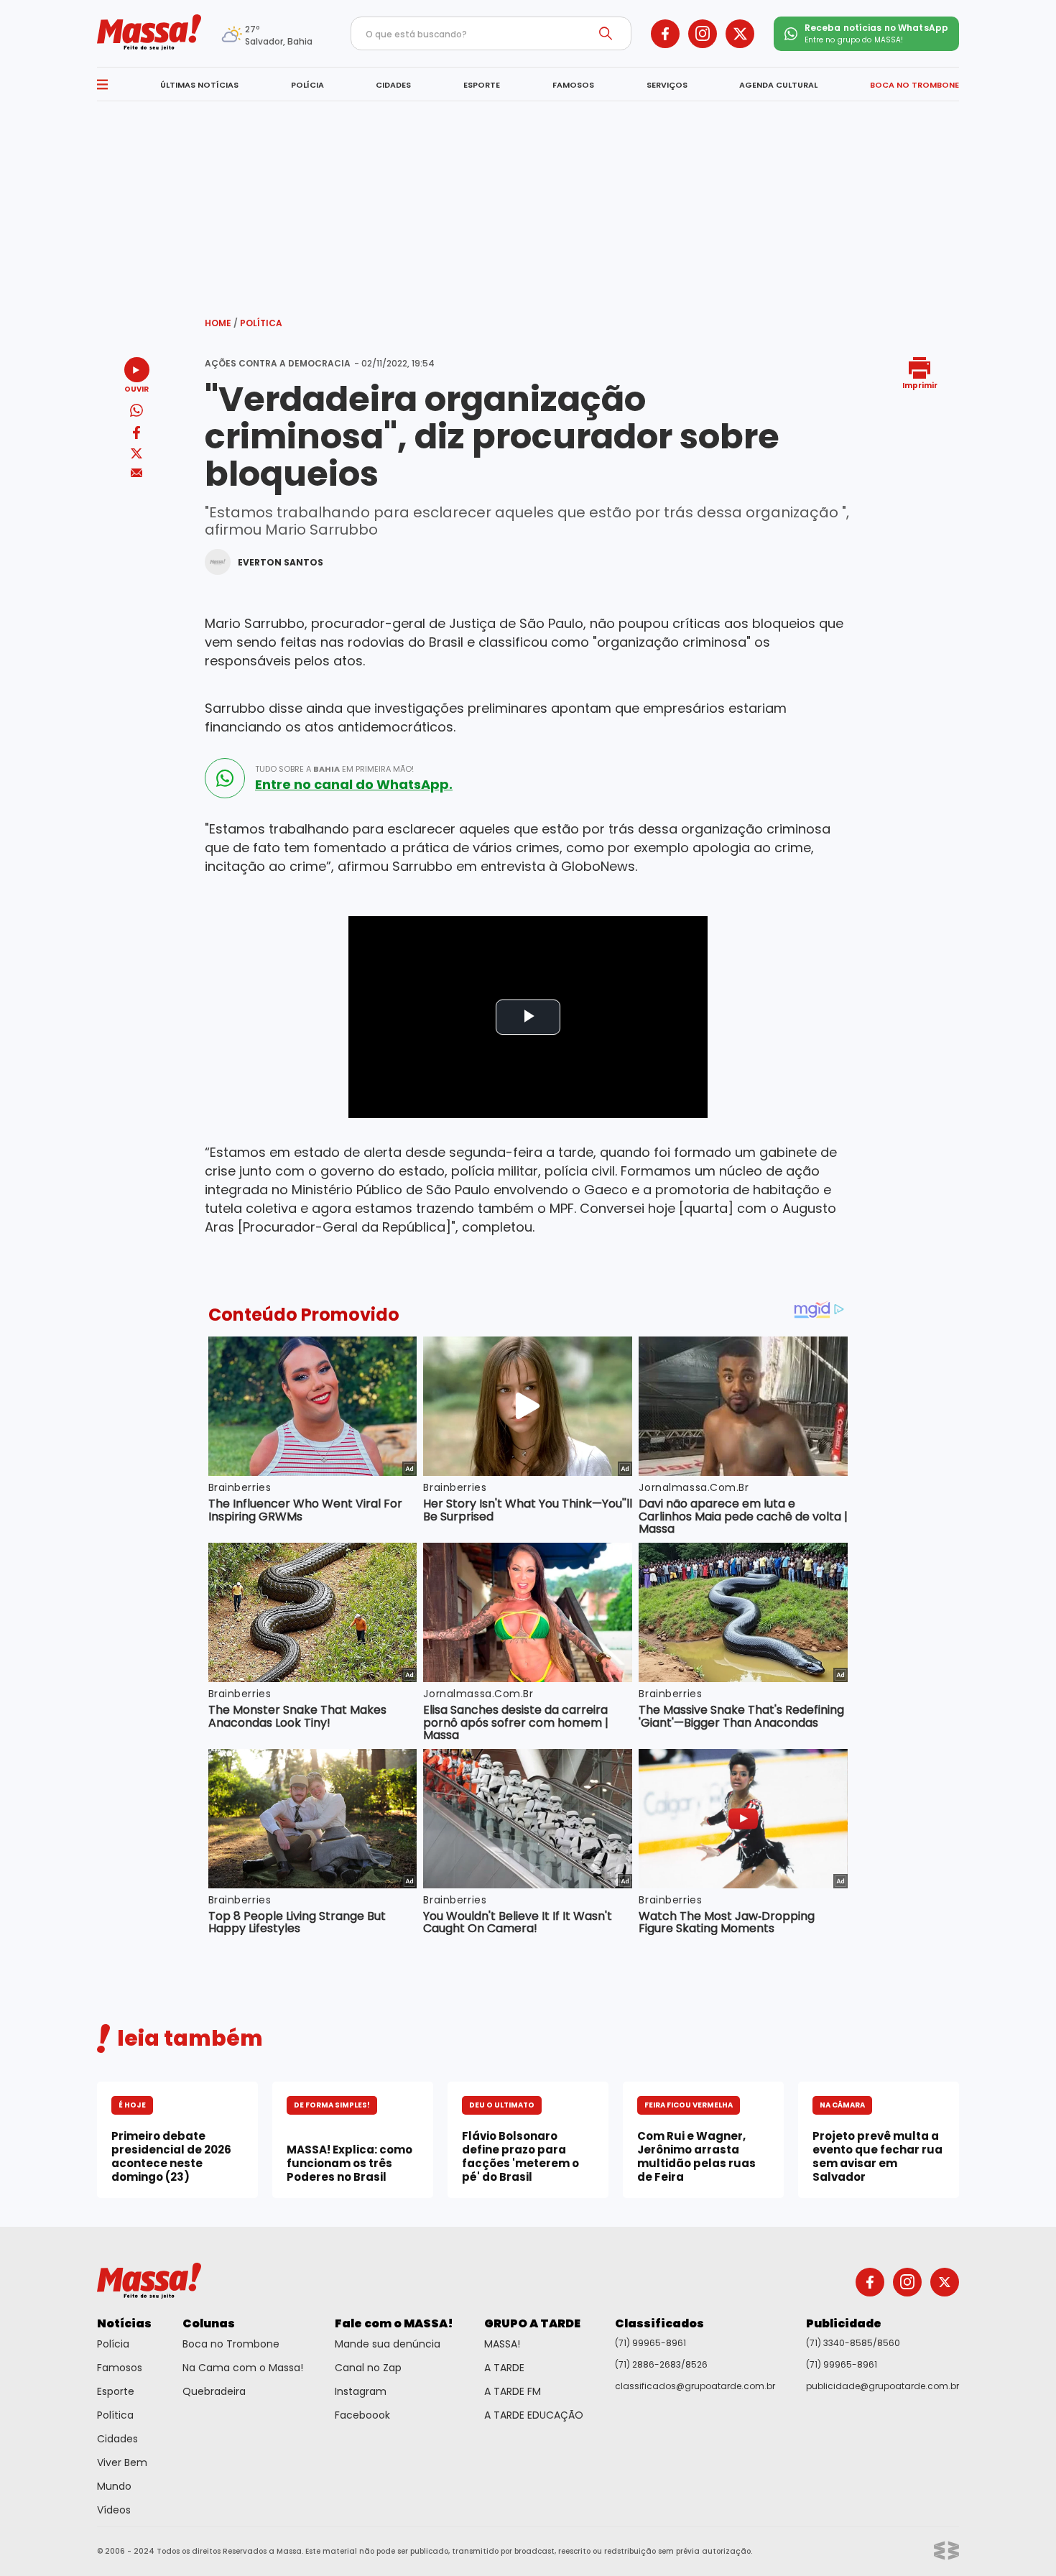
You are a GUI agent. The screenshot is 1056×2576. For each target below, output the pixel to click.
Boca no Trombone (231, 2344)
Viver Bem (122, 2462)
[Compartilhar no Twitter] (136, 454)
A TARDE (504, 2368)
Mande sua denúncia (388, 2344)
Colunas (209, 2323)
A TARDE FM (513, 2391)
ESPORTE (482, 85)
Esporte (116, 2391)
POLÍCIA (307, 85)
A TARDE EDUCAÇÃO (534, 2415)
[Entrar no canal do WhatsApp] (225, 778)
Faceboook (362, 2415)
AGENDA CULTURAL (778, 85)
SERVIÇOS (667, 85)
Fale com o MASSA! (394, 2323)
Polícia (113, 2344)
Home (221, 323)
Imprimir (920, 385)
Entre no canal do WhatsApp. (354, 785)
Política (261, 323)
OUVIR (136, 388)
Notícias (124, 2323)
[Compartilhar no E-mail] (137, 473)
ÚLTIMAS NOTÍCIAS (199, 85)
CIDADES (393, 85)
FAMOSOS (573, 85)
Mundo (114, 2486)
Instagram (361, 2391)
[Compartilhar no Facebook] (136, 435)
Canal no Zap (368, 2368)
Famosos (120, 2368)
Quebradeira (214, 2391)
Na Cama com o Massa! (243, 2368)
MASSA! (502, 2344)
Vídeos (114, 2510)
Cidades (117, 2439)
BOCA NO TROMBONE (914, 85)
